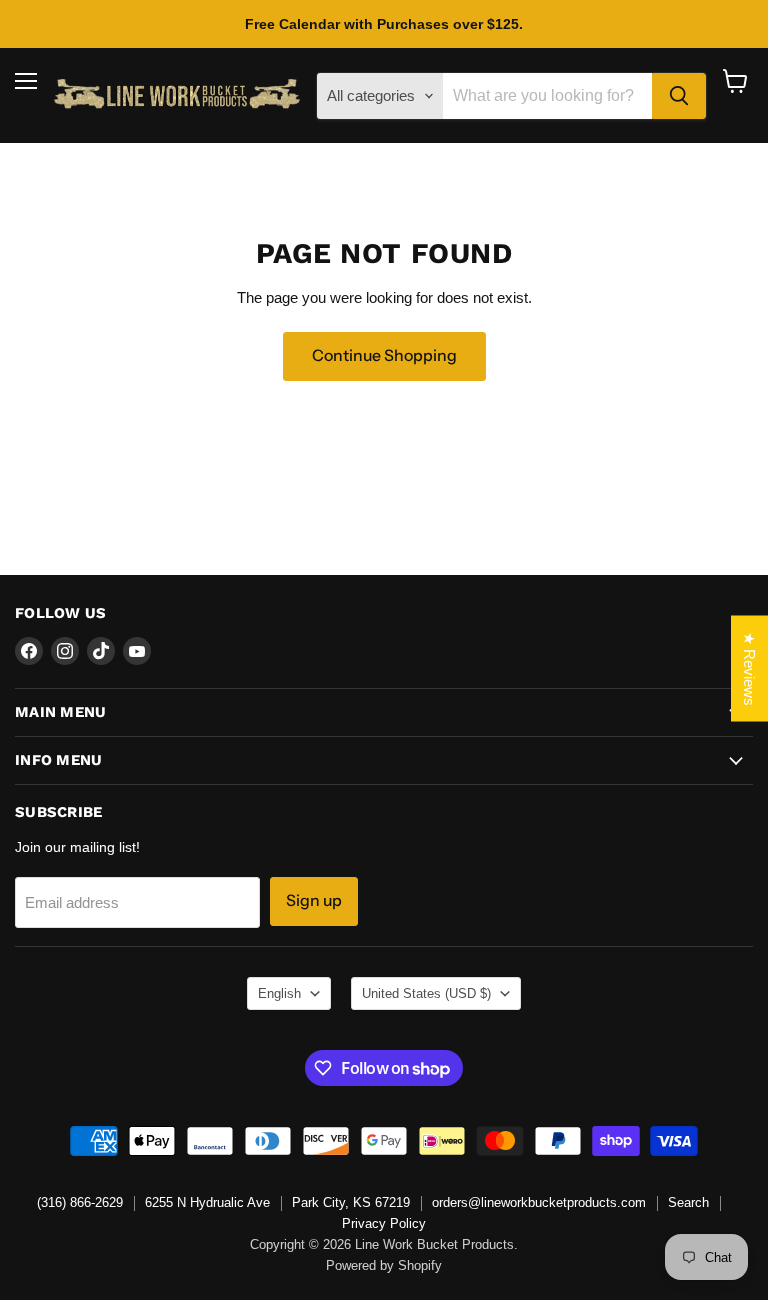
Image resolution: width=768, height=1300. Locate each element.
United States (426, 993)
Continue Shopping (384, 355)
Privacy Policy (384, 1223)
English (279, 993)
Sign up (314, 900)
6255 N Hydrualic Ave (207, 1202)
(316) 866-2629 (80, 1202)
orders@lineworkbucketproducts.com (539, 1202)
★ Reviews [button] (749, 669)
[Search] (679, 96)
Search (688, 1202)
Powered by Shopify (384, 1265)
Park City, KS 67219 (351, 1202)
